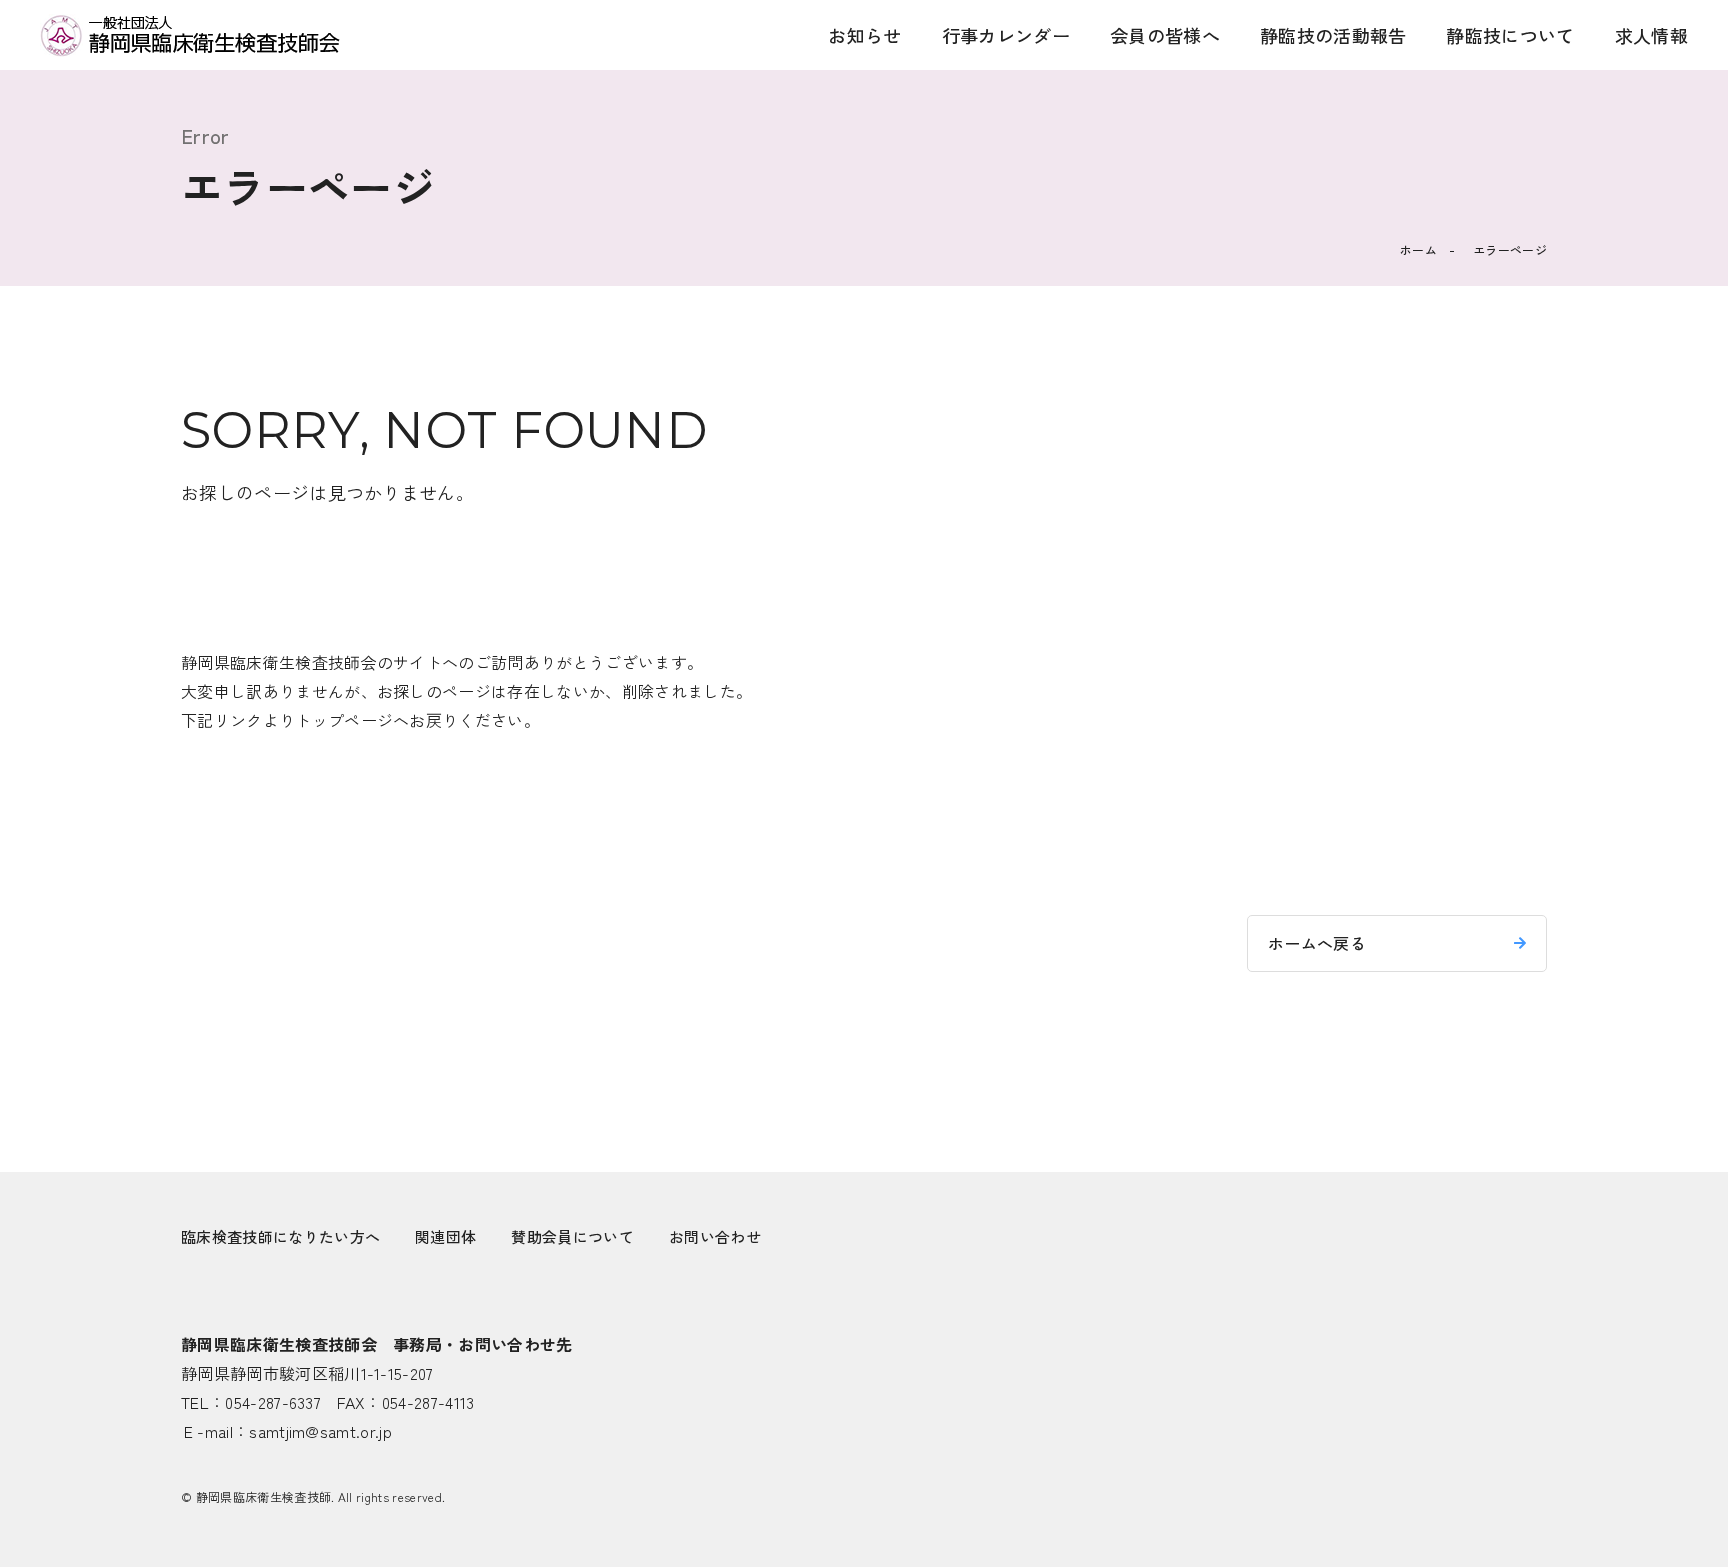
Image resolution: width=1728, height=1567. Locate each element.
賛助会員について (572, 1236)
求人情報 (1651, 35)
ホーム (1418, 249)
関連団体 (445, 1236)
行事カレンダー (1006, 35)
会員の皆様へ (1165, 35)
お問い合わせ (715, 1236)
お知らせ (864, 35)
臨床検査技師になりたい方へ (280, 1236)
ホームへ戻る (1317, 943)
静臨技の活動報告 (1333, 35)
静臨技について (1510, 35)
